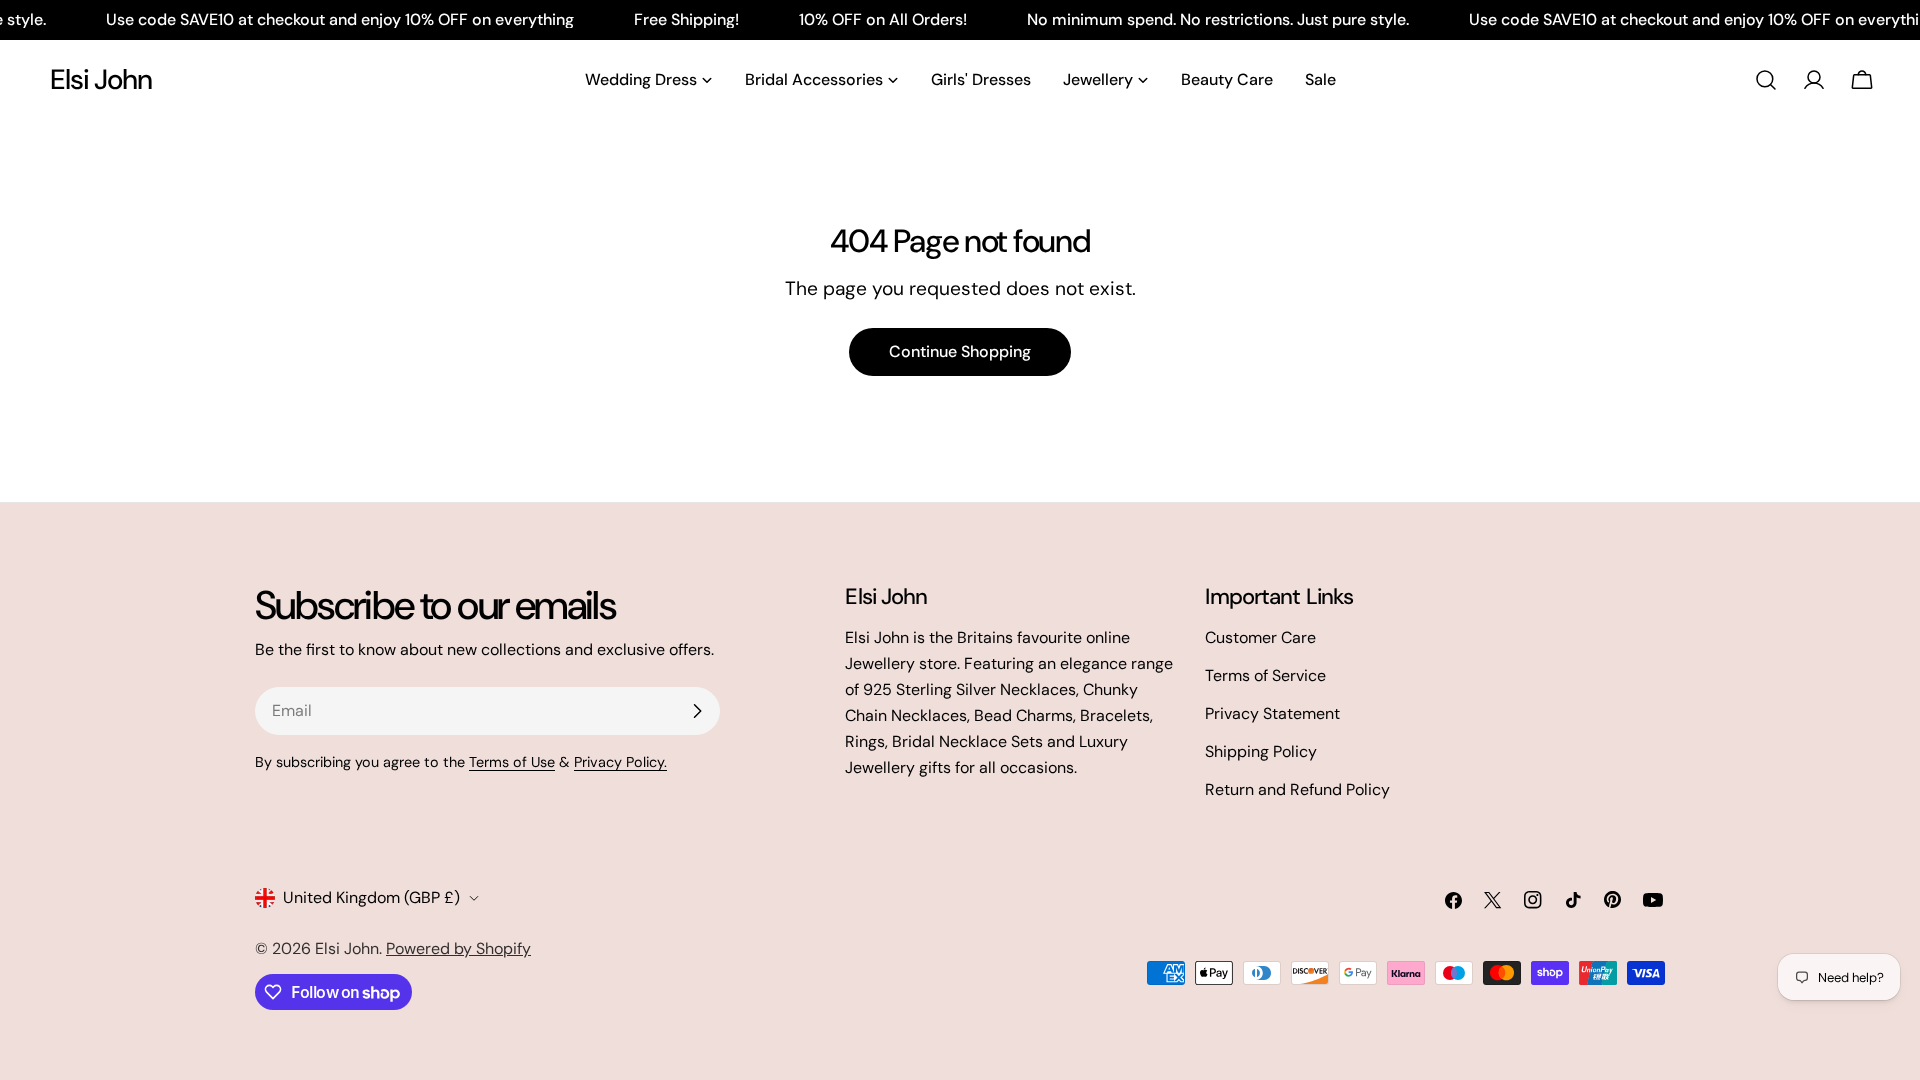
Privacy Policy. (620, 762)
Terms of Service (1265, 675)
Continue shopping (960, 351)
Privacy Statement (1272, 713)
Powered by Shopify (458, 948)
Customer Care (1260, 637)
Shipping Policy (1261, 751)
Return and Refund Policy (1297, 789)
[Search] (1766, 80)
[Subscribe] (697, 711)
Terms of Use (512, 762)
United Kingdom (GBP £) (371, 897)
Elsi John (101, 79)
